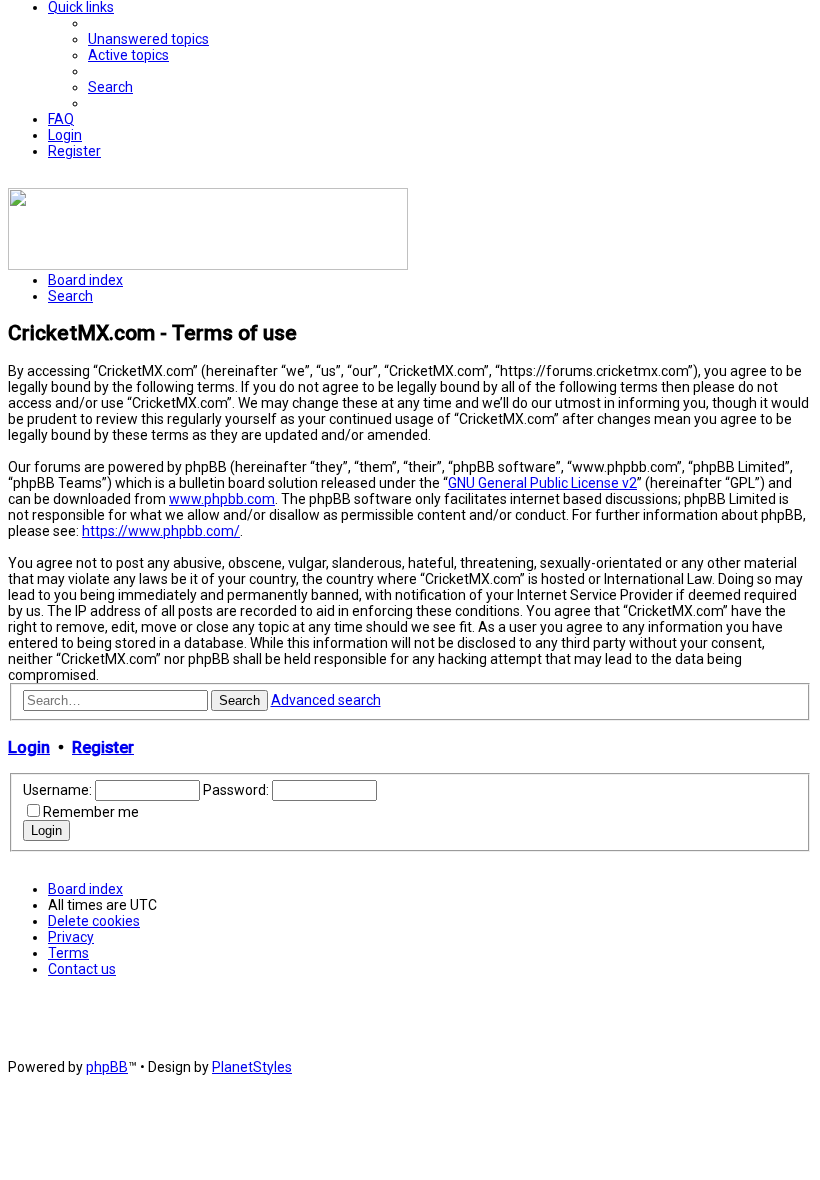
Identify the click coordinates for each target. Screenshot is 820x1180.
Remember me (91, 812)
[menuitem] (148, 39)
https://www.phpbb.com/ (161, 531)
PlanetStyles (252, 1067)
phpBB (107, 1067)
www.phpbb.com (222, 499)
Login (29, 747)
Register (103, 747)
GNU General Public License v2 (542, 483)
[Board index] (208, 265)
